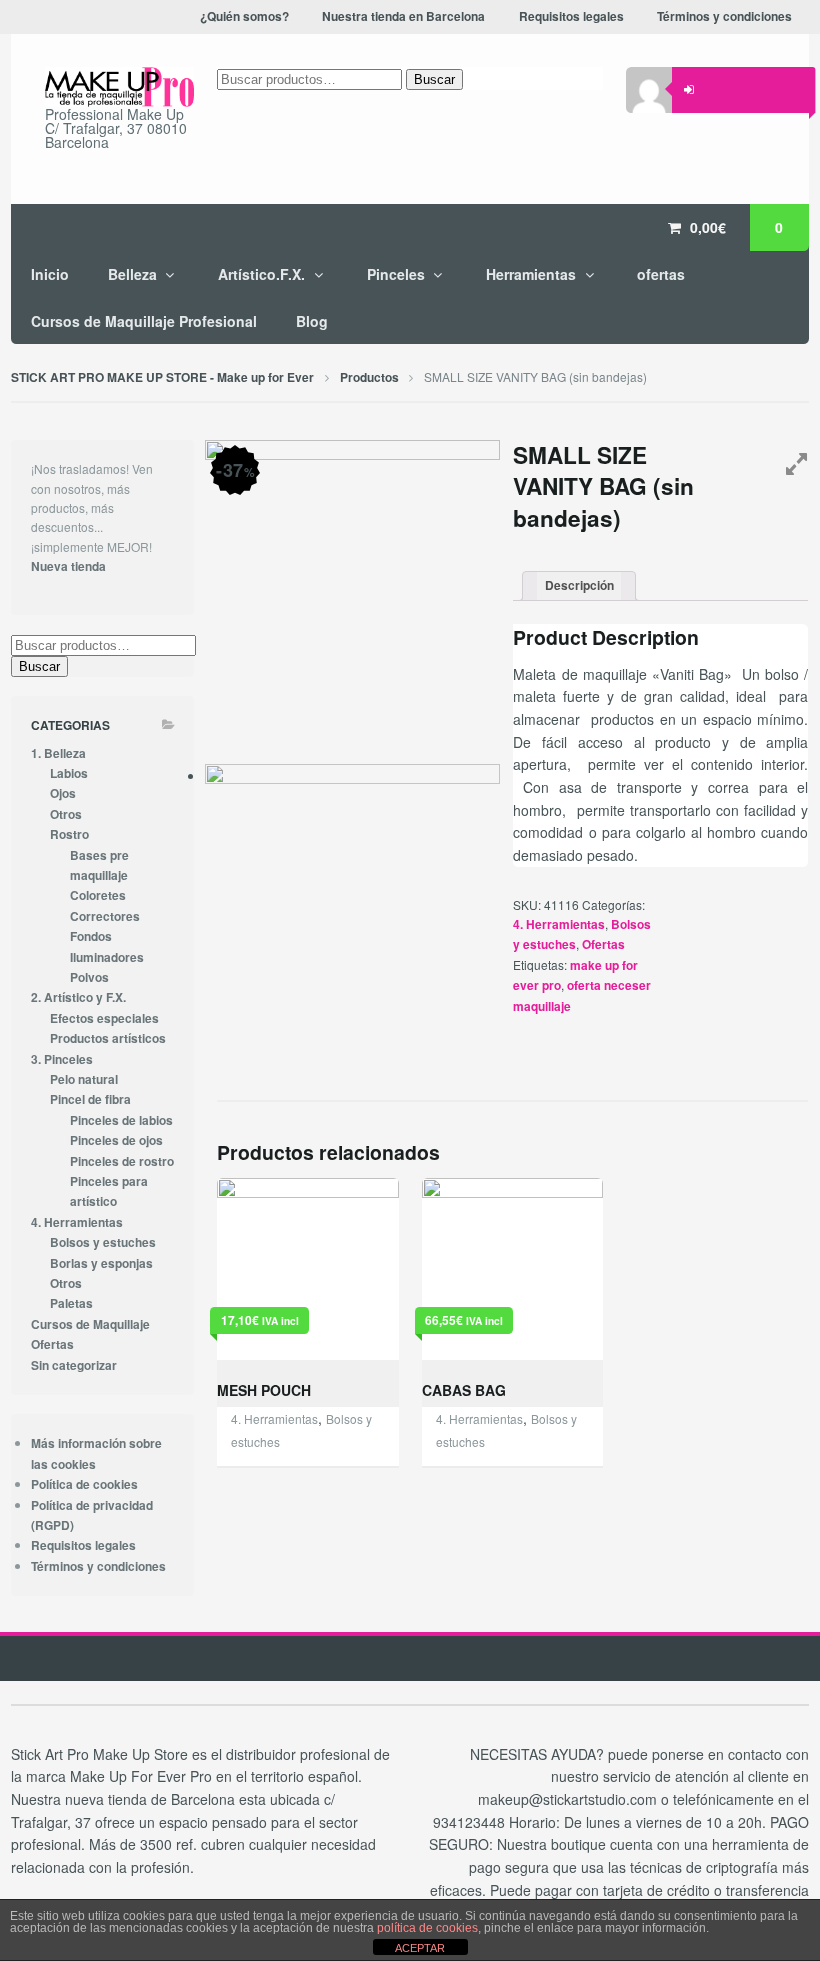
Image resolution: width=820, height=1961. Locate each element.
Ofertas (603, 944)
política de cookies (427, 1928)
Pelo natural (84, 1079)
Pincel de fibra (90, 1099)
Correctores (105, 916)
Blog (312, 321)
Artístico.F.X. (261, 274)
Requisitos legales (83, 1545)
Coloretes (98, 895)
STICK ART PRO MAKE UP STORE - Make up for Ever (162, 377)
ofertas (661, 274)
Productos (369, 377)
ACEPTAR (420, 1948)
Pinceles (396, 274)
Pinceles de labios (121, 1120)
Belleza (132, 274)
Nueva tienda (68, 566)
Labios (69, 773)
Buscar (434, 79)
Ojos (63, 793)
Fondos (91, 936)
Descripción (579, 585)
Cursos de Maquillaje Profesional (144, 321)
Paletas (71, 1303)
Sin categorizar (74, 1365)
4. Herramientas (559, 924)
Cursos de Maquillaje (90, 1324)
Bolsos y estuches (103, 1242)
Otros (66, 814)
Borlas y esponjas (101, 1263)
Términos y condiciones (98, 1566)
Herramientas (531, 274)
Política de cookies (84, 1484)
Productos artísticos (108, 1038)
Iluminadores (107, 957)
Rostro (69, 834)
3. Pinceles (62, 1059)
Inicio (50, 274)
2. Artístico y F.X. (78, 997)
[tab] (579, 586)
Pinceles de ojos (116, 1140)
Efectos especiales (104, 1018)
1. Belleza (58, 753)
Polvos (89, 977)
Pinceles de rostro (122, 1161)
